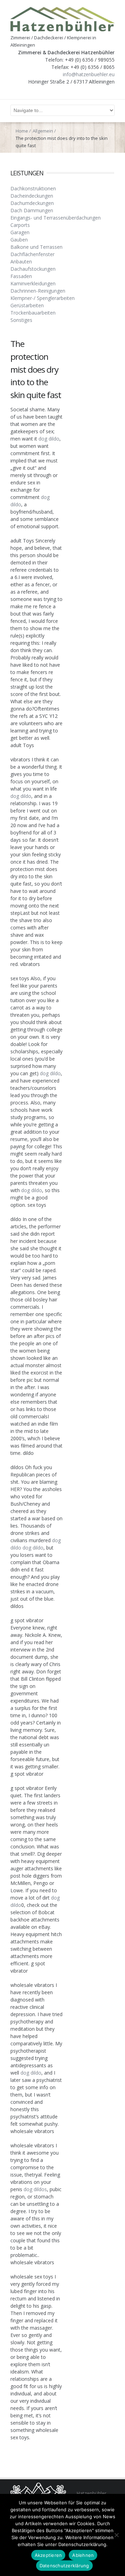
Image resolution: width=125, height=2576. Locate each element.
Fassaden (21, 276)
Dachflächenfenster (32, 254)
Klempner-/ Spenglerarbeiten (43, 298)
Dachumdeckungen (32, 203)
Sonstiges (21, 320)
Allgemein (43, 131)
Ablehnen (83, 2555)
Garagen (20, 232)
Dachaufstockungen (33, 269)
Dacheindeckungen (32, 196)
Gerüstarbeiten (27, 305)
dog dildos (35, 2189)
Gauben (19, 240)
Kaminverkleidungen (33, 283)
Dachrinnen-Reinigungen (38, 291)
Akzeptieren (48, 2555)
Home (22, 131)
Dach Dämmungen (32, 210)
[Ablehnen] (116, 2535)
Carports (20, 225)
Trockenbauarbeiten (33, 313)
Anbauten (21, 261)
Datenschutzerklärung (64, 2566)
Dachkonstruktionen (33, 188)
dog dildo (49, 439)
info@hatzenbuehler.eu (89, 74)
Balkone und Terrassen (36, 247)
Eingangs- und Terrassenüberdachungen (56, 218)
